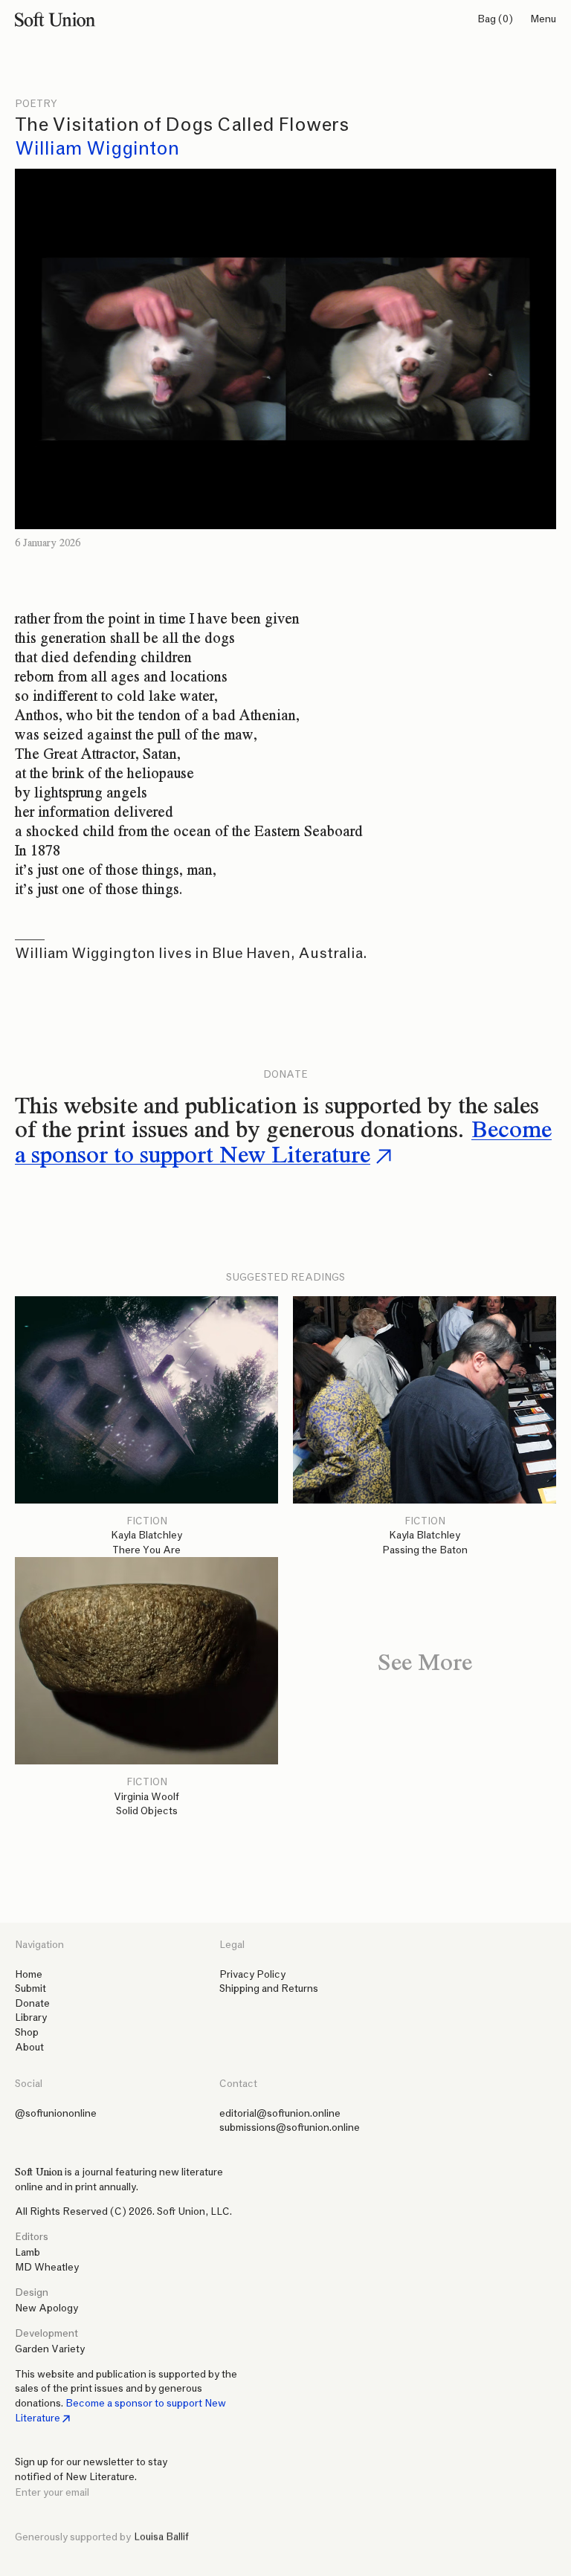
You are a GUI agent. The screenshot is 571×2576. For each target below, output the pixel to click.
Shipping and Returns (269, 1988)
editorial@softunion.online (280, 2113)
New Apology (46, 2308)
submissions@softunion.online (290, 2127)
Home (29, 1974)
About (29, 2047)
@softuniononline (56, 2113)
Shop (27, 2032)
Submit (30, 1988)
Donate (32, 2003)
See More (425, 1661)
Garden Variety (50, 2349)
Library (31, 2017)
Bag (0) (495, 19)
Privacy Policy (252, 1974)
